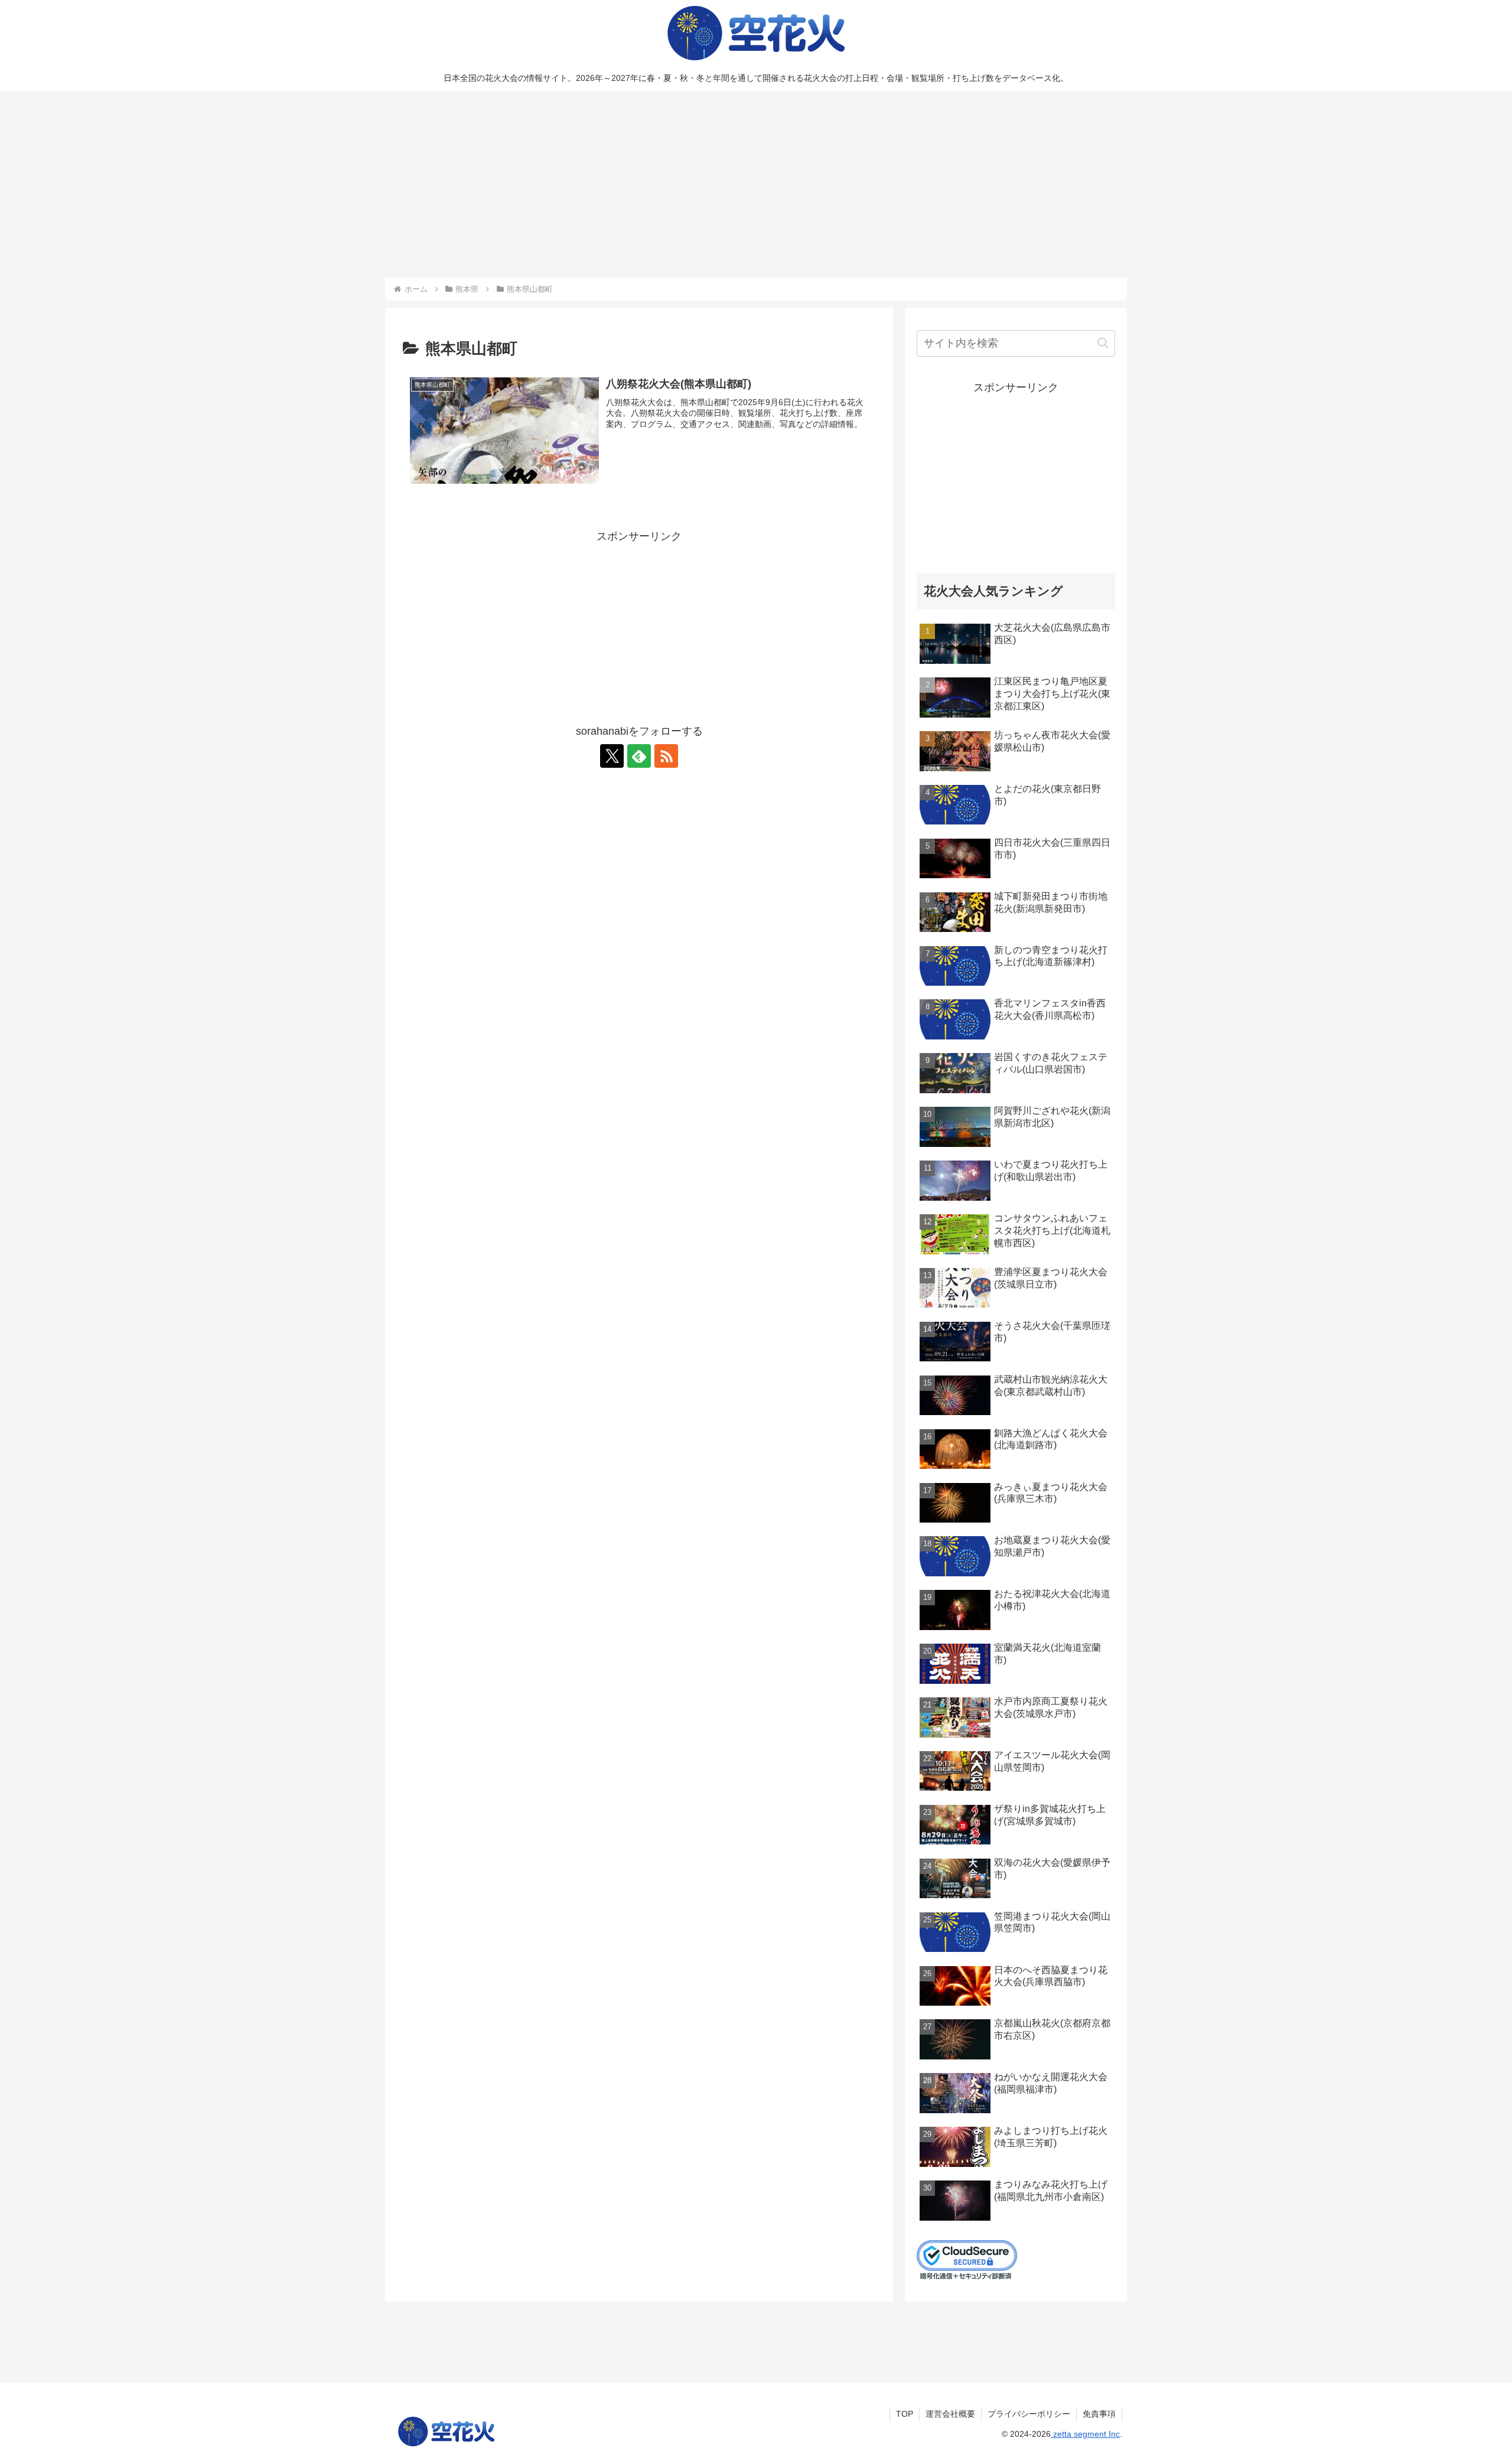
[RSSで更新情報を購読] (666, 756)
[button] (1103, 343)
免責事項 (1099, 2414)
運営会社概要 (950, 2414)
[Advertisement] (756, 184)
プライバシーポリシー (1029, 2414)
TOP (905, 2414)
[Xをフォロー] (612, 756)
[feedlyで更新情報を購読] (639, 756)
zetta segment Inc (1085, 2434)
